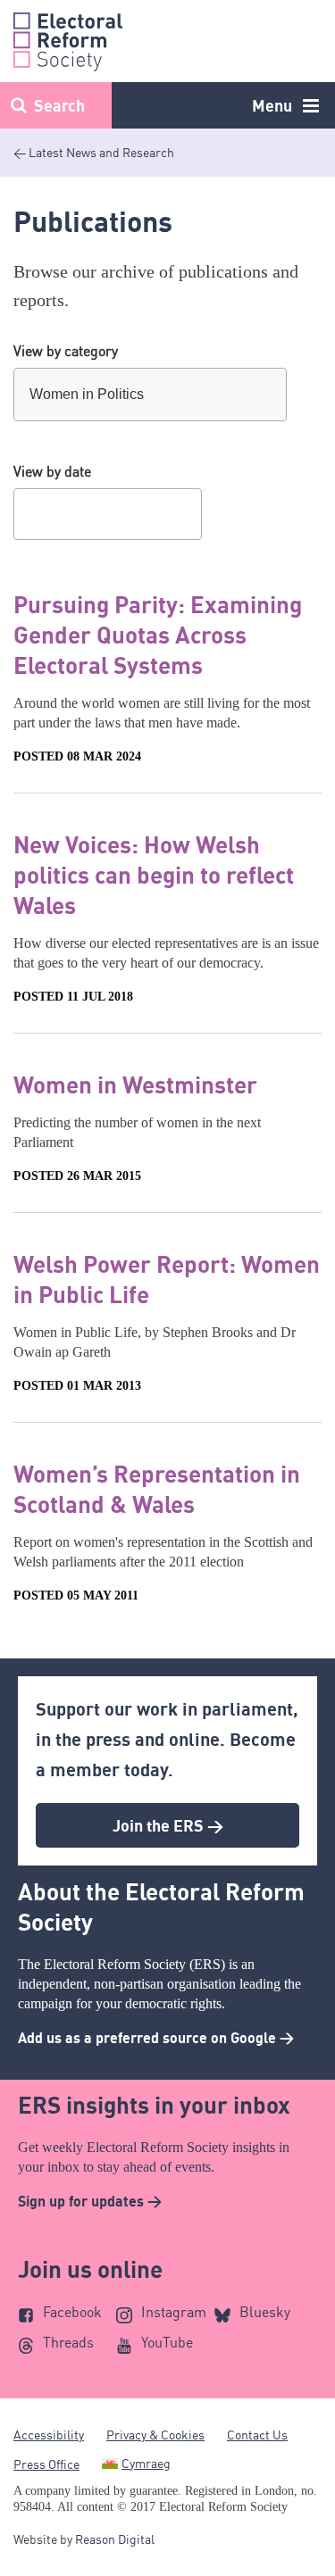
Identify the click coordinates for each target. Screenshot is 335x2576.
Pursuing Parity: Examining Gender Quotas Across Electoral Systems (158, 635)
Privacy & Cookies (155, 2435)
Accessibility (49, 2435)
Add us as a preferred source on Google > (156, 2038)
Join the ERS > (168, 1825)
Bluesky (265, 2312)
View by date (52, 471)
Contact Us (257, 2435)
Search (59, 105)
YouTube (167, 2342)
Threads (68, 2342)
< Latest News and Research (94, 152)
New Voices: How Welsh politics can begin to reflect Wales (154, 875)
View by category (66, 351)
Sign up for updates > (90, 2201)
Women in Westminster (135, 1084)
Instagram (174, 2312)
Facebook (72, 2312)
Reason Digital (115, 2539)
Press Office (46, 2464)
